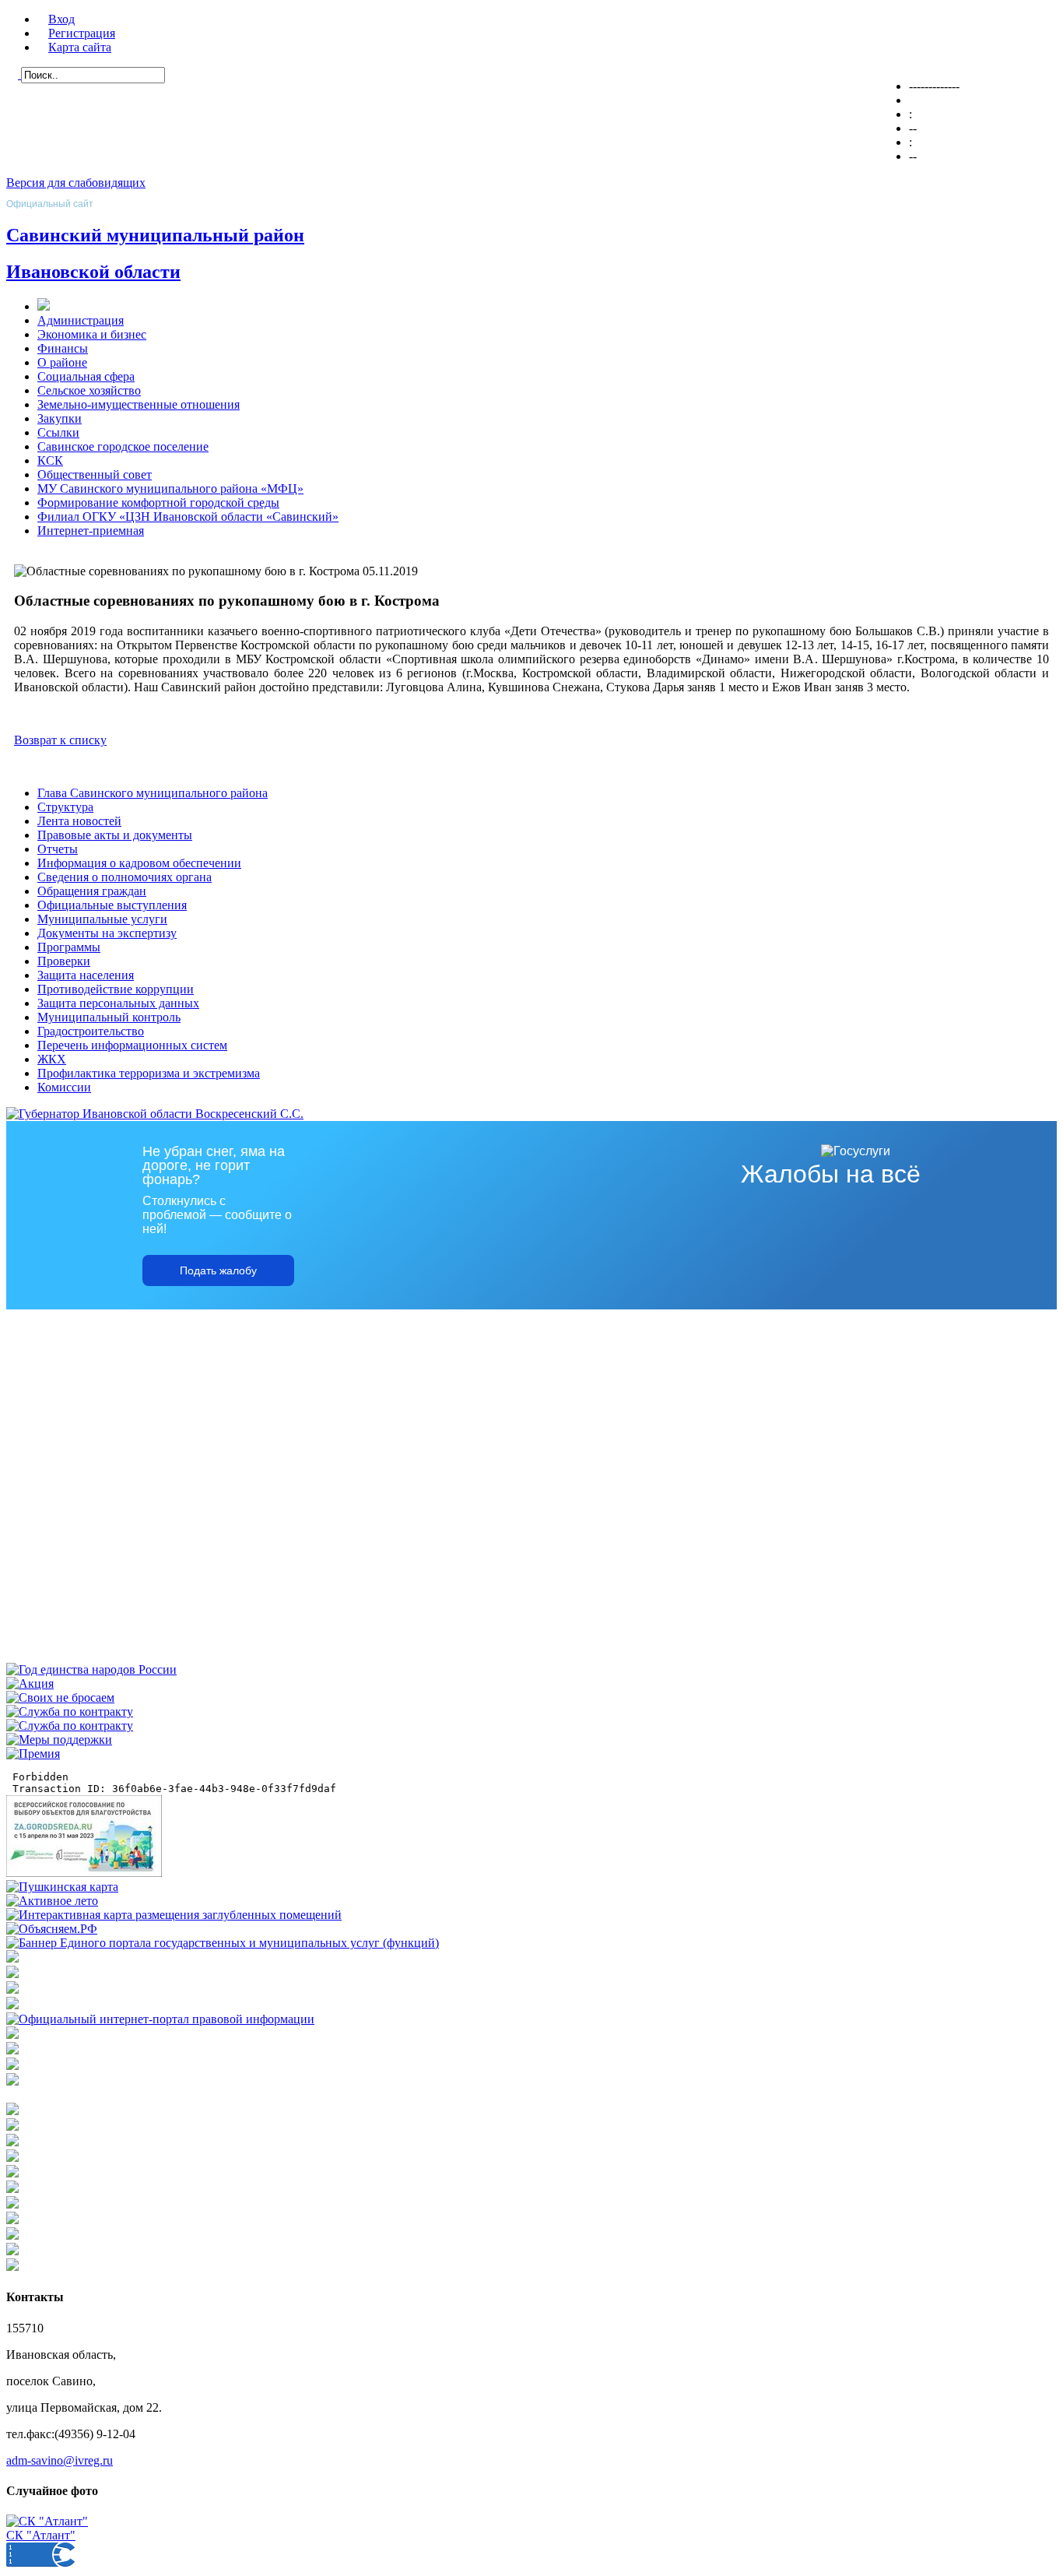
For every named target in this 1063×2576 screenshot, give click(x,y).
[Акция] (30, 1683)
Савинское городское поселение (123, 446)
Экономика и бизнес (92, 334)
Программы (69, 947)
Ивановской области (93, 272)
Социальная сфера (86, 376)
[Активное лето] (52, 1901)
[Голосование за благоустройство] (84, 1873)
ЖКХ (52, 1059)
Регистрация (82, 33)
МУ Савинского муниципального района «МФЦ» (170, 488)
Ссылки (58, 432)
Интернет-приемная (91, 531)
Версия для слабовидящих (76, 183)
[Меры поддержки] (59, 1740)
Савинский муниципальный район (155, 235)
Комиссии (64, 1087)
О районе (62, 362)
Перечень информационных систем (132, 1045)
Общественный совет (95, 474)
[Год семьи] (91, 1669)
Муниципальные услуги (102, 919)
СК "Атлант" (41, 2535)
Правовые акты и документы (115, 835)
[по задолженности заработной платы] (12, 2066)
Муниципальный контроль (109, 1017)
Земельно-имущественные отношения (139, 404)
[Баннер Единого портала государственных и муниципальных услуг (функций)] (223, 1943)
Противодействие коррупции (116, 989)
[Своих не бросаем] (60, 1697)
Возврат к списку (60, 740)
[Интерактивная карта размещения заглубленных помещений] (174, 1915)
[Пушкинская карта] (62, 1887)
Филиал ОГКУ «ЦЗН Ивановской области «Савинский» (188, 517)
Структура (65, 807)
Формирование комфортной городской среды (158, 503)
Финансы (63, 348)
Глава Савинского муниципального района (153, 793)
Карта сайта (80, 47)
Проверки (64, 961)
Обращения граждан (92, 891)
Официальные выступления (112, 905)
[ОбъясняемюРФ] (52, 1929)
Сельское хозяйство (89, 390)
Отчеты (58, 849)
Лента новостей (79, 821)
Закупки (60, 418)
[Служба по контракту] (70, 1711)
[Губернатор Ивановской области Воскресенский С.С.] (155, 1114)
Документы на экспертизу (107, 933)
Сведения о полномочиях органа (125, 877)
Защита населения (86, 975)
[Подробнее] (12, 2005)
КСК (50, 460)
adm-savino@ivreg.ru (60, 2460)
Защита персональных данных (118, 1003)
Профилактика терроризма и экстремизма (149, 1073)
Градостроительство (91, 1031)
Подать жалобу (218, 1270)
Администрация (81, 320)
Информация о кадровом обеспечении (139, 863)
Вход (61, 19)
